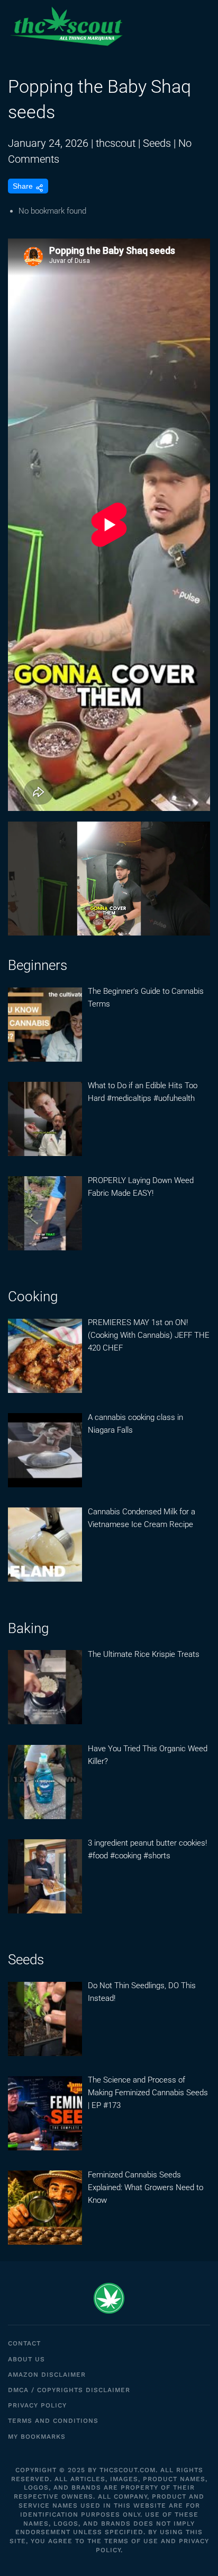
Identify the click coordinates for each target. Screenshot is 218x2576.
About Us (26, 2359)
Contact (24, 2343)
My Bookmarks (37, 2437)
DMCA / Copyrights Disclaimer (69, 2390)
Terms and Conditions (53, 2421)
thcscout (116, 143)
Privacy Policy (37, 2405)
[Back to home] (66, 27)
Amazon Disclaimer (47, 2375)
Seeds (157, 143)
